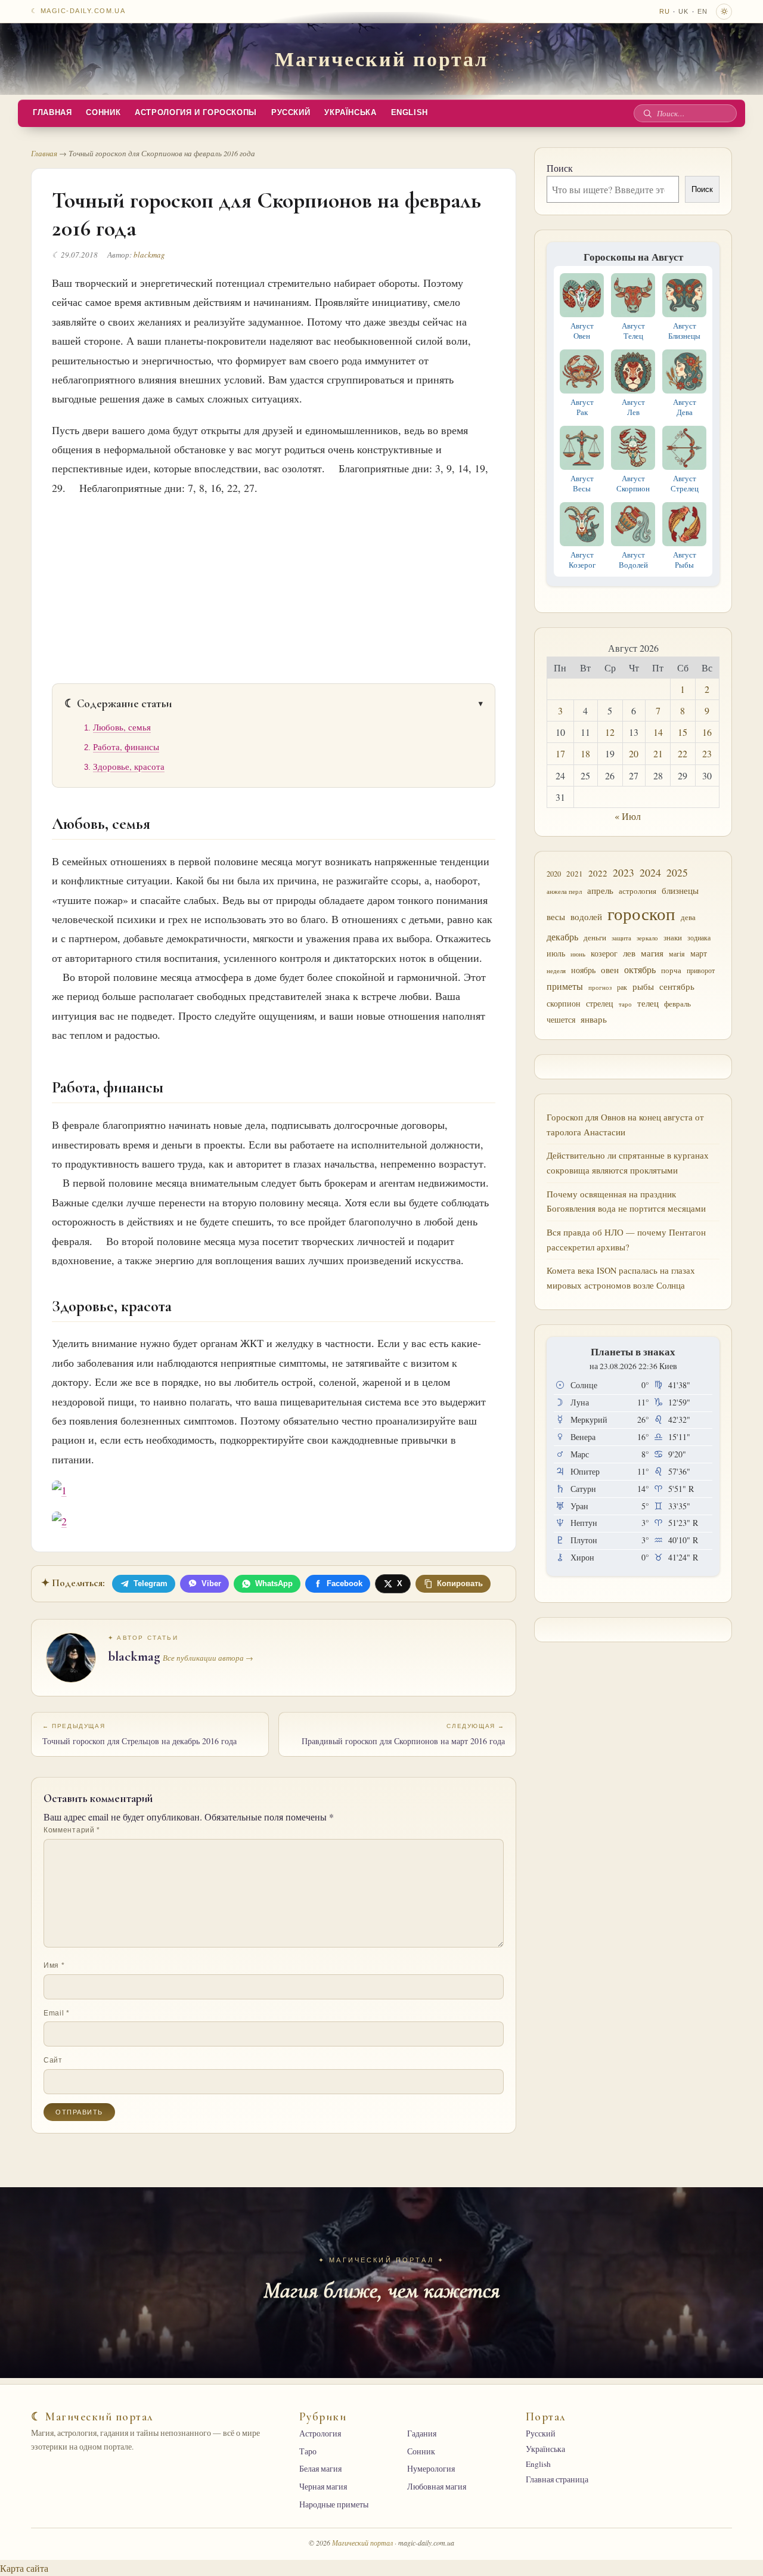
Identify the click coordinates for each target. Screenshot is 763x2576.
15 (683, 732)
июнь (578, 954)
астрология (638, 891)
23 (707, 753)
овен (610, 970)
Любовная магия (437, 2487)
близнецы (680, 890)
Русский (291, 113)
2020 (554, 874)
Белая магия (320, 2469)
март (699, 953)
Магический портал (381, 58)
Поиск (560, 168)
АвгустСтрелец (685, 483)
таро (625, 1004)
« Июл (628, 816)
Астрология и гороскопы (196, 113)
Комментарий (72, 1830)
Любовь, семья (122, 727)
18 (585, 753)
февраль (677, 1004)
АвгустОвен (582, 331)
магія (677, 953)
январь (594, 1019)
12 (610, 732)
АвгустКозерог (582, 560)
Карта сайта (24, 2568)
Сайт (53, 2060)
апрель (600, 891)
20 (634, 753)
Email (57, 2013)
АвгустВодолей (633, 560)
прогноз (600, 987)
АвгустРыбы (685, 560)
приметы (565, 986)
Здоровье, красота (129, 767)
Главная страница (557, 2479)
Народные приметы (334, 2504)
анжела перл (564, 891)
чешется (561, 1019)
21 (658, 753)
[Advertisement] (274, 586)
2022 (598, 873)
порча (671, 970)
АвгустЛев (633, 407)
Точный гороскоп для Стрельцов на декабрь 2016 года (139, 1735)
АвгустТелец (633, 331)
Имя (54, 1965)
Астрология (320, 2433)
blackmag (149, 255)
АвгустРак (582, 407)
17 (560, 753)
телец (648, 1003)
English (410, 113)
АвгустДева (685, 407)
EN (702, 11)
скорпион (564, 1003)
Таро (308, 2451)
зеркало (647, 938)
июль (556, 953)
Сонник (103, 113)
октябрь (640, 970)
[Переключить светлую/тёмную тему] (724, 12)
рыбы (643, 986)
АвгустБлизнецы (684, 331)
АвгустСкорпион (633, 483)
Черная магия (323, 2487)
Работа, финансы (126, 747)
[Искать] (647, 113)
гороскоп (641, 913)
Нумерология (431, 2469)
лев (629, 953)
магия (652, 953)
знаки (673, 937)
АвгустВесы (582, 483)
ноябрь (583, 970)
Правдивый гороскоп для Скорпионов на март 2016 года (403, 1735)
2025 (677, 873)
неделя (556, 970)
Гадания (422, 2433)
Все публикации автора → (208, 1658)
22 (683, 753)
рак (622, 987)
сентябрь (677, 986)
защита (621, 938)
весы (556, 917)
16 (707, 732)
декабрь (562, 936)
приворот (701, 970)
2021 (575, 874)
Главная (52, 113)
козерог (604, 953)
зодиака (699, 937)
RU (665, 11)
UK (683, 11)
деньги (595, 937)
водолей (586, 917)
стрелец (600, 1003)
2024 (650, 872)
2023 (624, 872)
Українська (350, 113)
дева (688, 917)
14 (658, 732)
